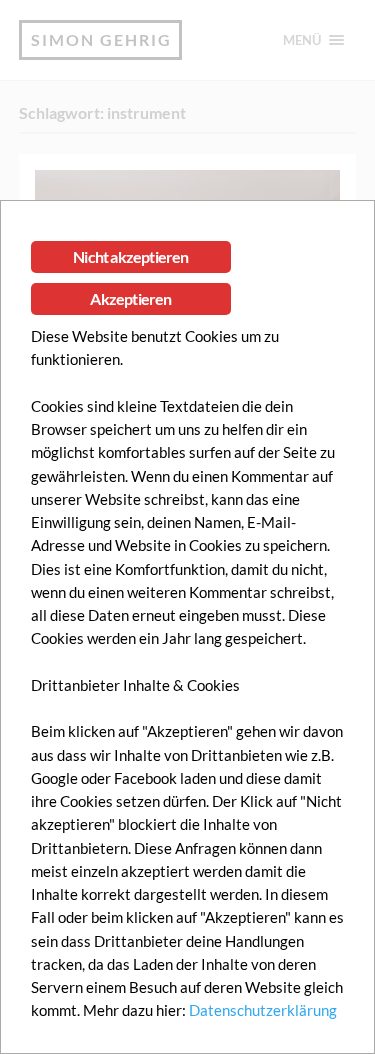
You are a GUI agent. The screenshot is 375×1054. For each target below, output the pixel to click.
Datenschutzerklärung (263, 1010)
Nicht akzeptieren (130, 256)
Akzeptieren (130, 298)
